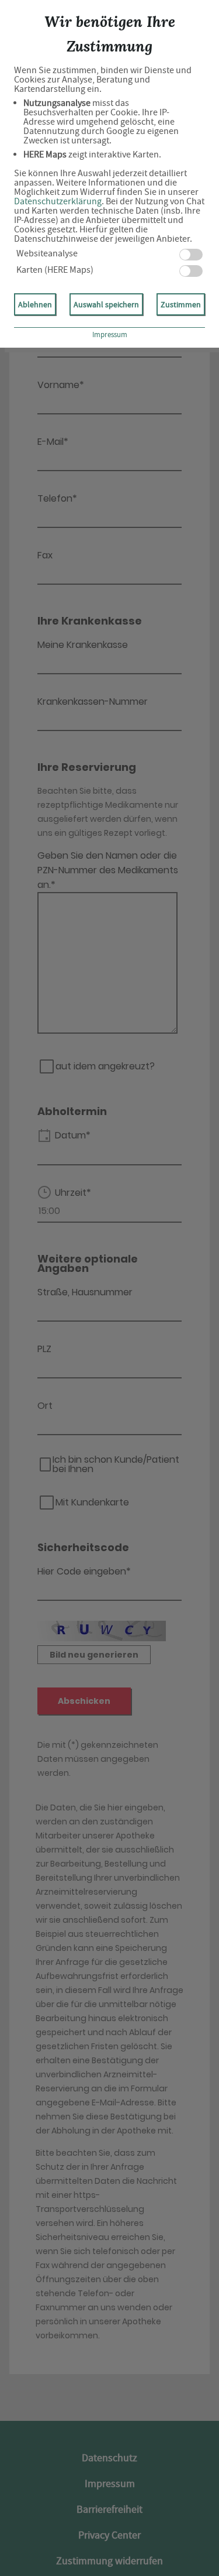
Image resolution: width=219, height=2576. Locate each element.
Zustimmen (181, 304)
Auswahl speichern (106, 304)
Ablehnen (35, 304)
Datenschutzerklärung (58, 201)
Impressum (110, 335)
